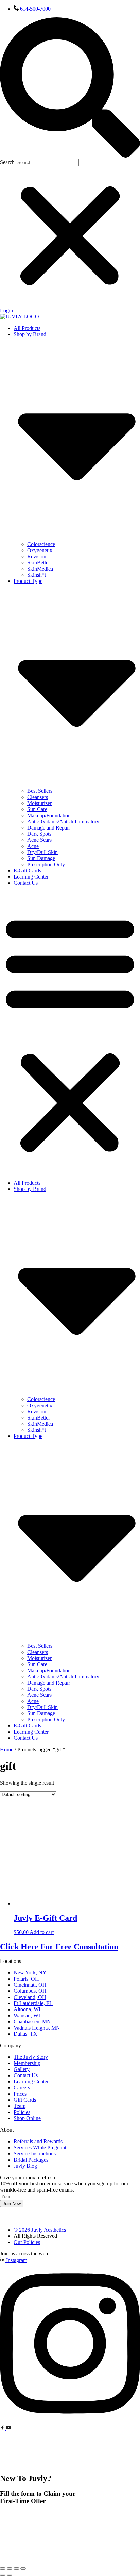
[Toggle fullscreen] (10, 2569)
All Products (27, 328)
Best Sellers (40, 791)
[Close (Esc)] (23, 2569)
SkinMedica (40, 569)
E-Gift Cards (27, 871)
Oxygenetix (40, 550)
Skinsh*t (37, 575)
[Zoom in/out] (3, 2569)
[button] (70, 88)
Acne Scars (39, 840)
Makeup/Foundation (49, 815)
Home (7, 1749)
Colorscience (41, 544)
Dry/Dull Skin (42, 852)
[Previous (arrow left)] (3, 2575)
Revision (37, 556)
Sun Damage (41, 858)
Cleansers (38, 797)
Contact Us (26, 883)
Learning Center (31, 877)
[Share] (16, 2569)
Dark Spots (39, 834)
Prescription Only (46, 864)
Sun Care (37, 809)
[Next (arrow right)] (10, 2575)
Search (7, 162)
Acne (33, 846)
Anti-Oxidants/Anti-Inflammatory (63, 822)
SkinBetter (39, 563)
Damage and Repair (49, 828)
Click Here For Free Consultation (59, 1947)
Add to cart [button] (42, 1932)
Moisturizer (39, 803)
